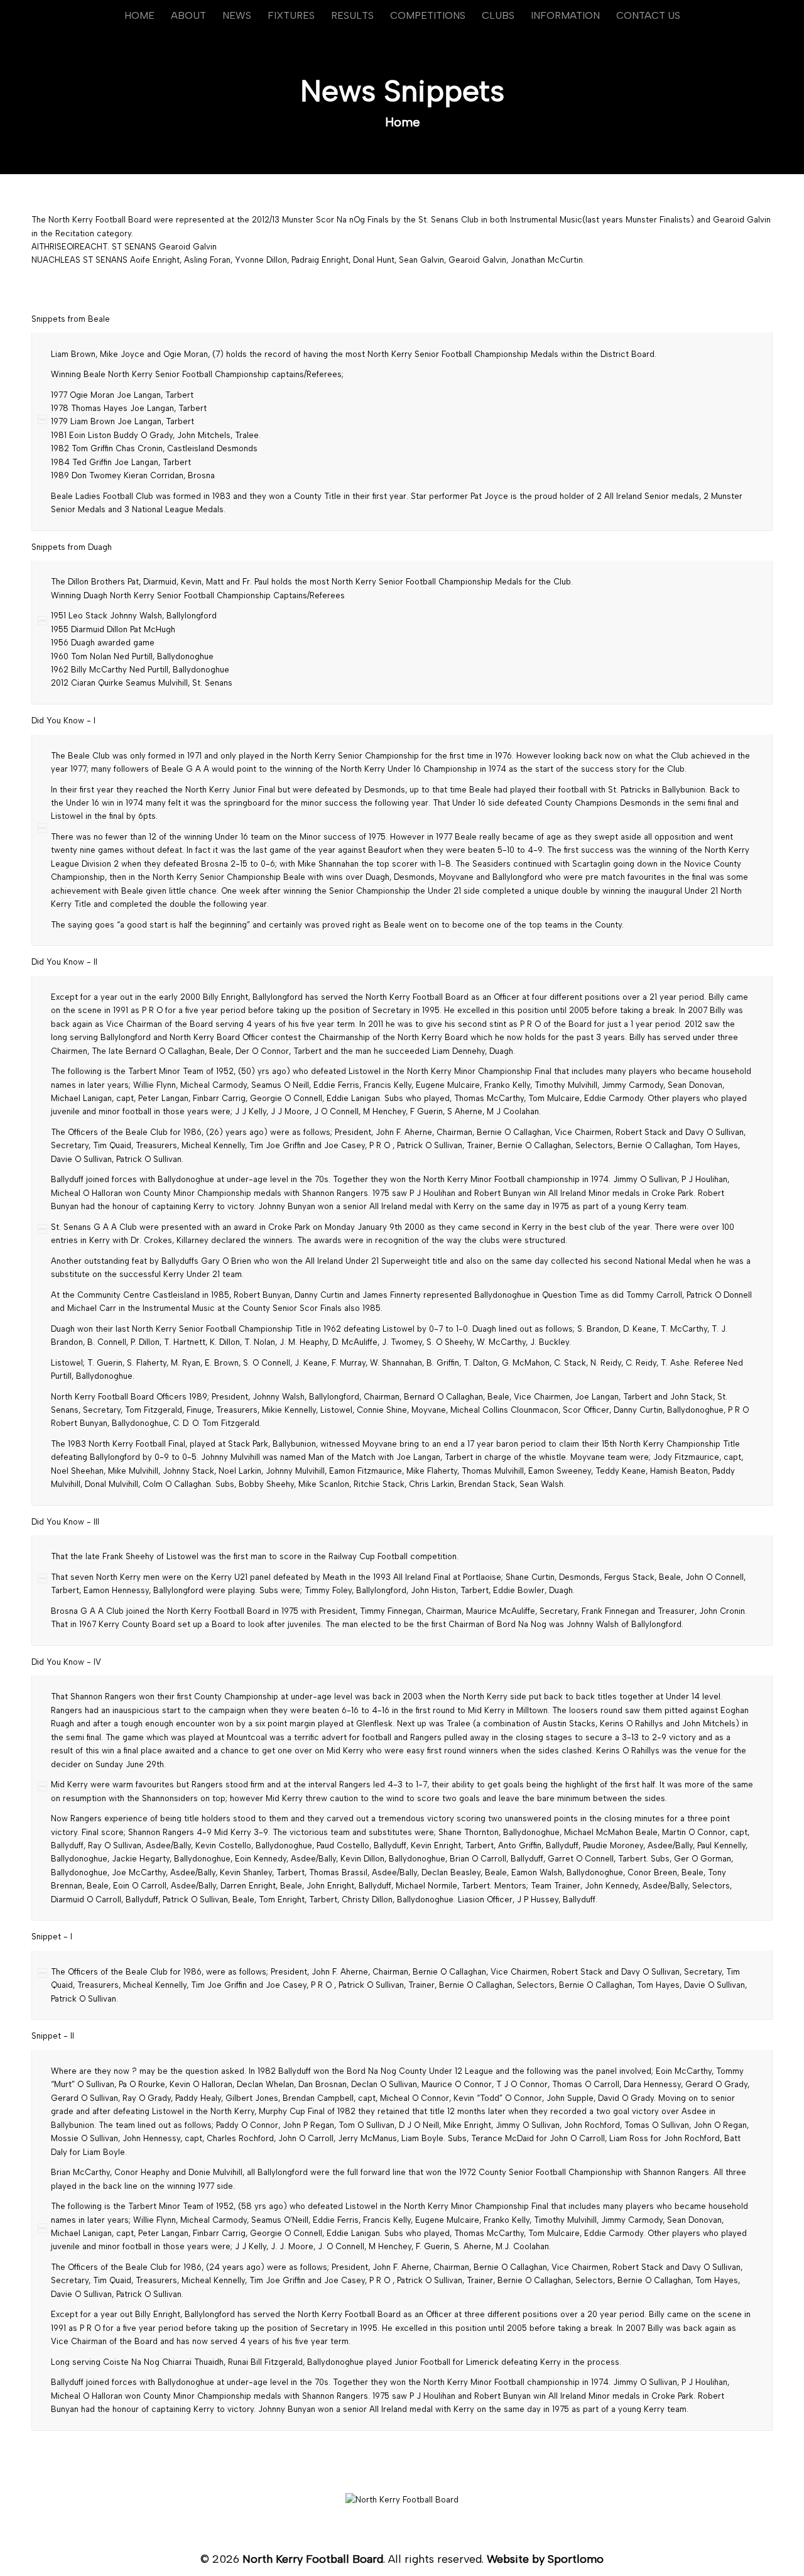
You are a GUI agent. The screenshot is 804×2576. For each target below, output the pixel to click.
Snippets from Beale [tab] (71, 319)
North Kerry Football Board (313, 2559)
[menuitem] (139, 16)
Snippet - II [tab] (53, 2036)
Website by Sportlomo (545, 2559)
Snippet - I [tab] (52, 1937)
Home (403, 122)
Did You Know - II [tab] (64, 962)
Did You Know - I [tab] (63, 721)
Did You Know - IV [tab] (66, 1662)
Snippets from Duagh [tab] (72, 547)
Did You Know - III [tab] (65, 1522)
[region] (402, 431)
